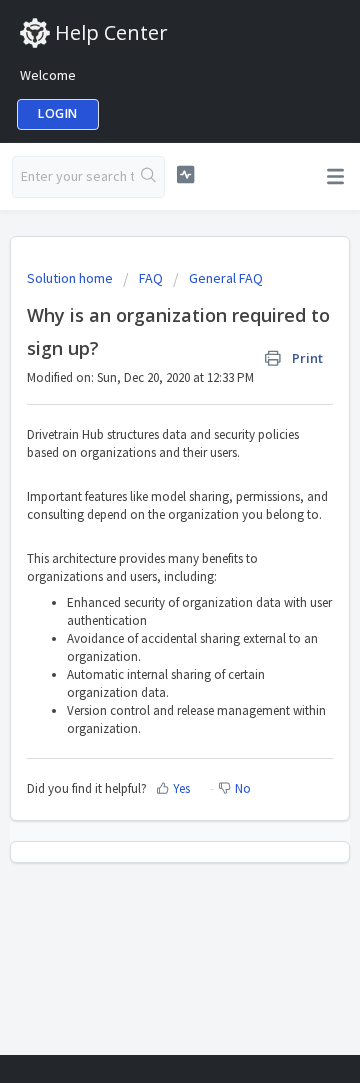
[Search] (149, 177)
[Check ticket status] (185, 174)
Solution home (71, 278)
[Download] (143, 528)
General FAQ (226, 278)
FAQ (151, 278)
